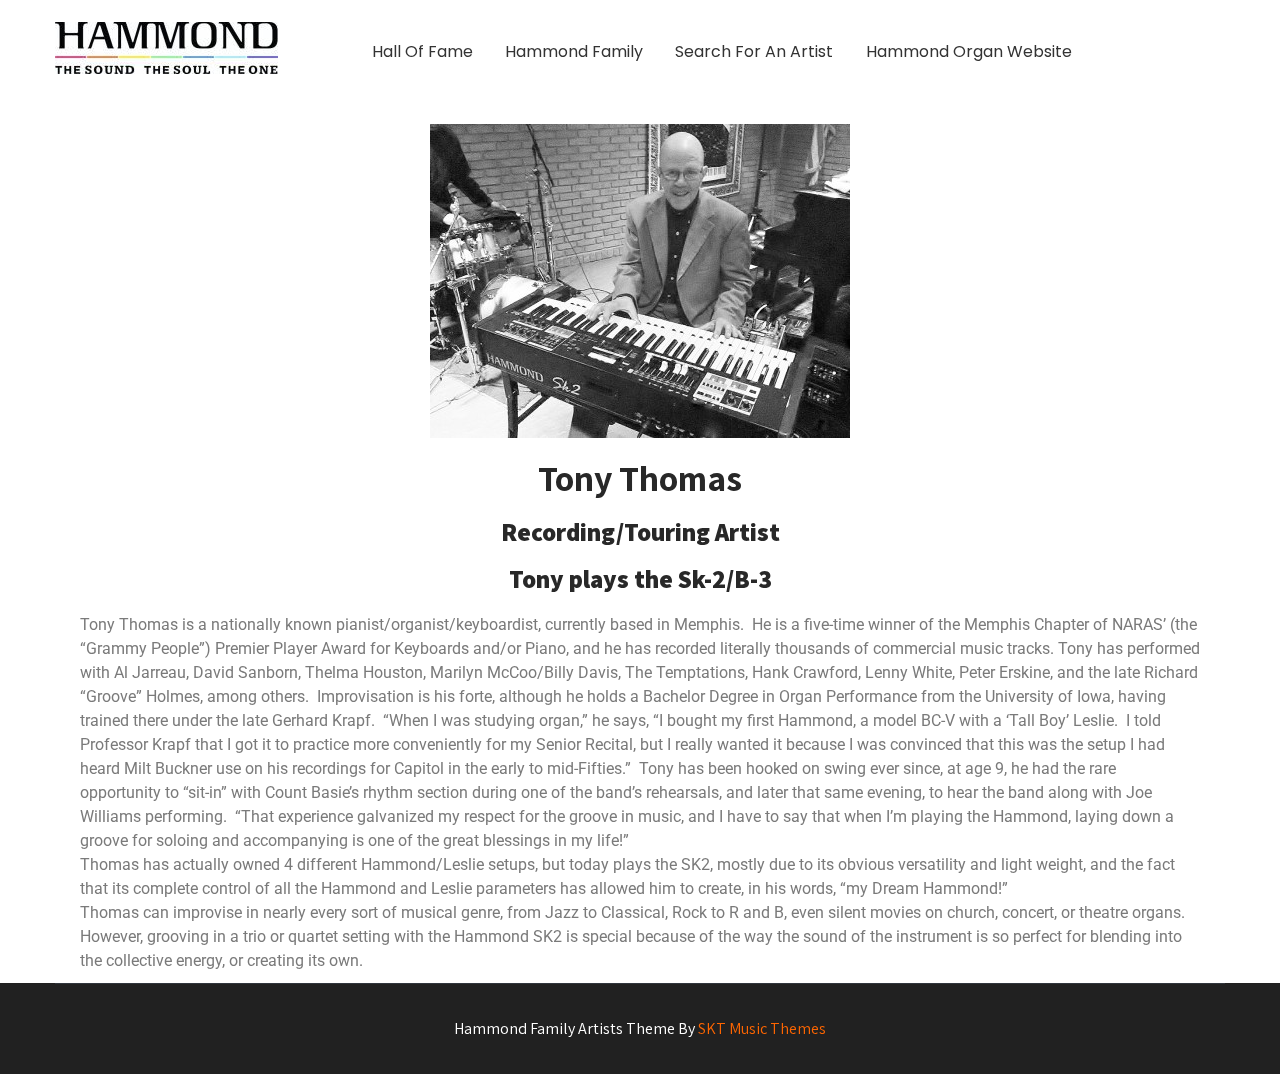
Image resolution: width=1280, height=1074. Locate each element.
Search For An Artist (754, 51)
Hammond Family (574, 51)
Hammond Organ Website (969, 51)
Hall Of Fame (422, 51)
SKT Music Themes (762, 1028)
